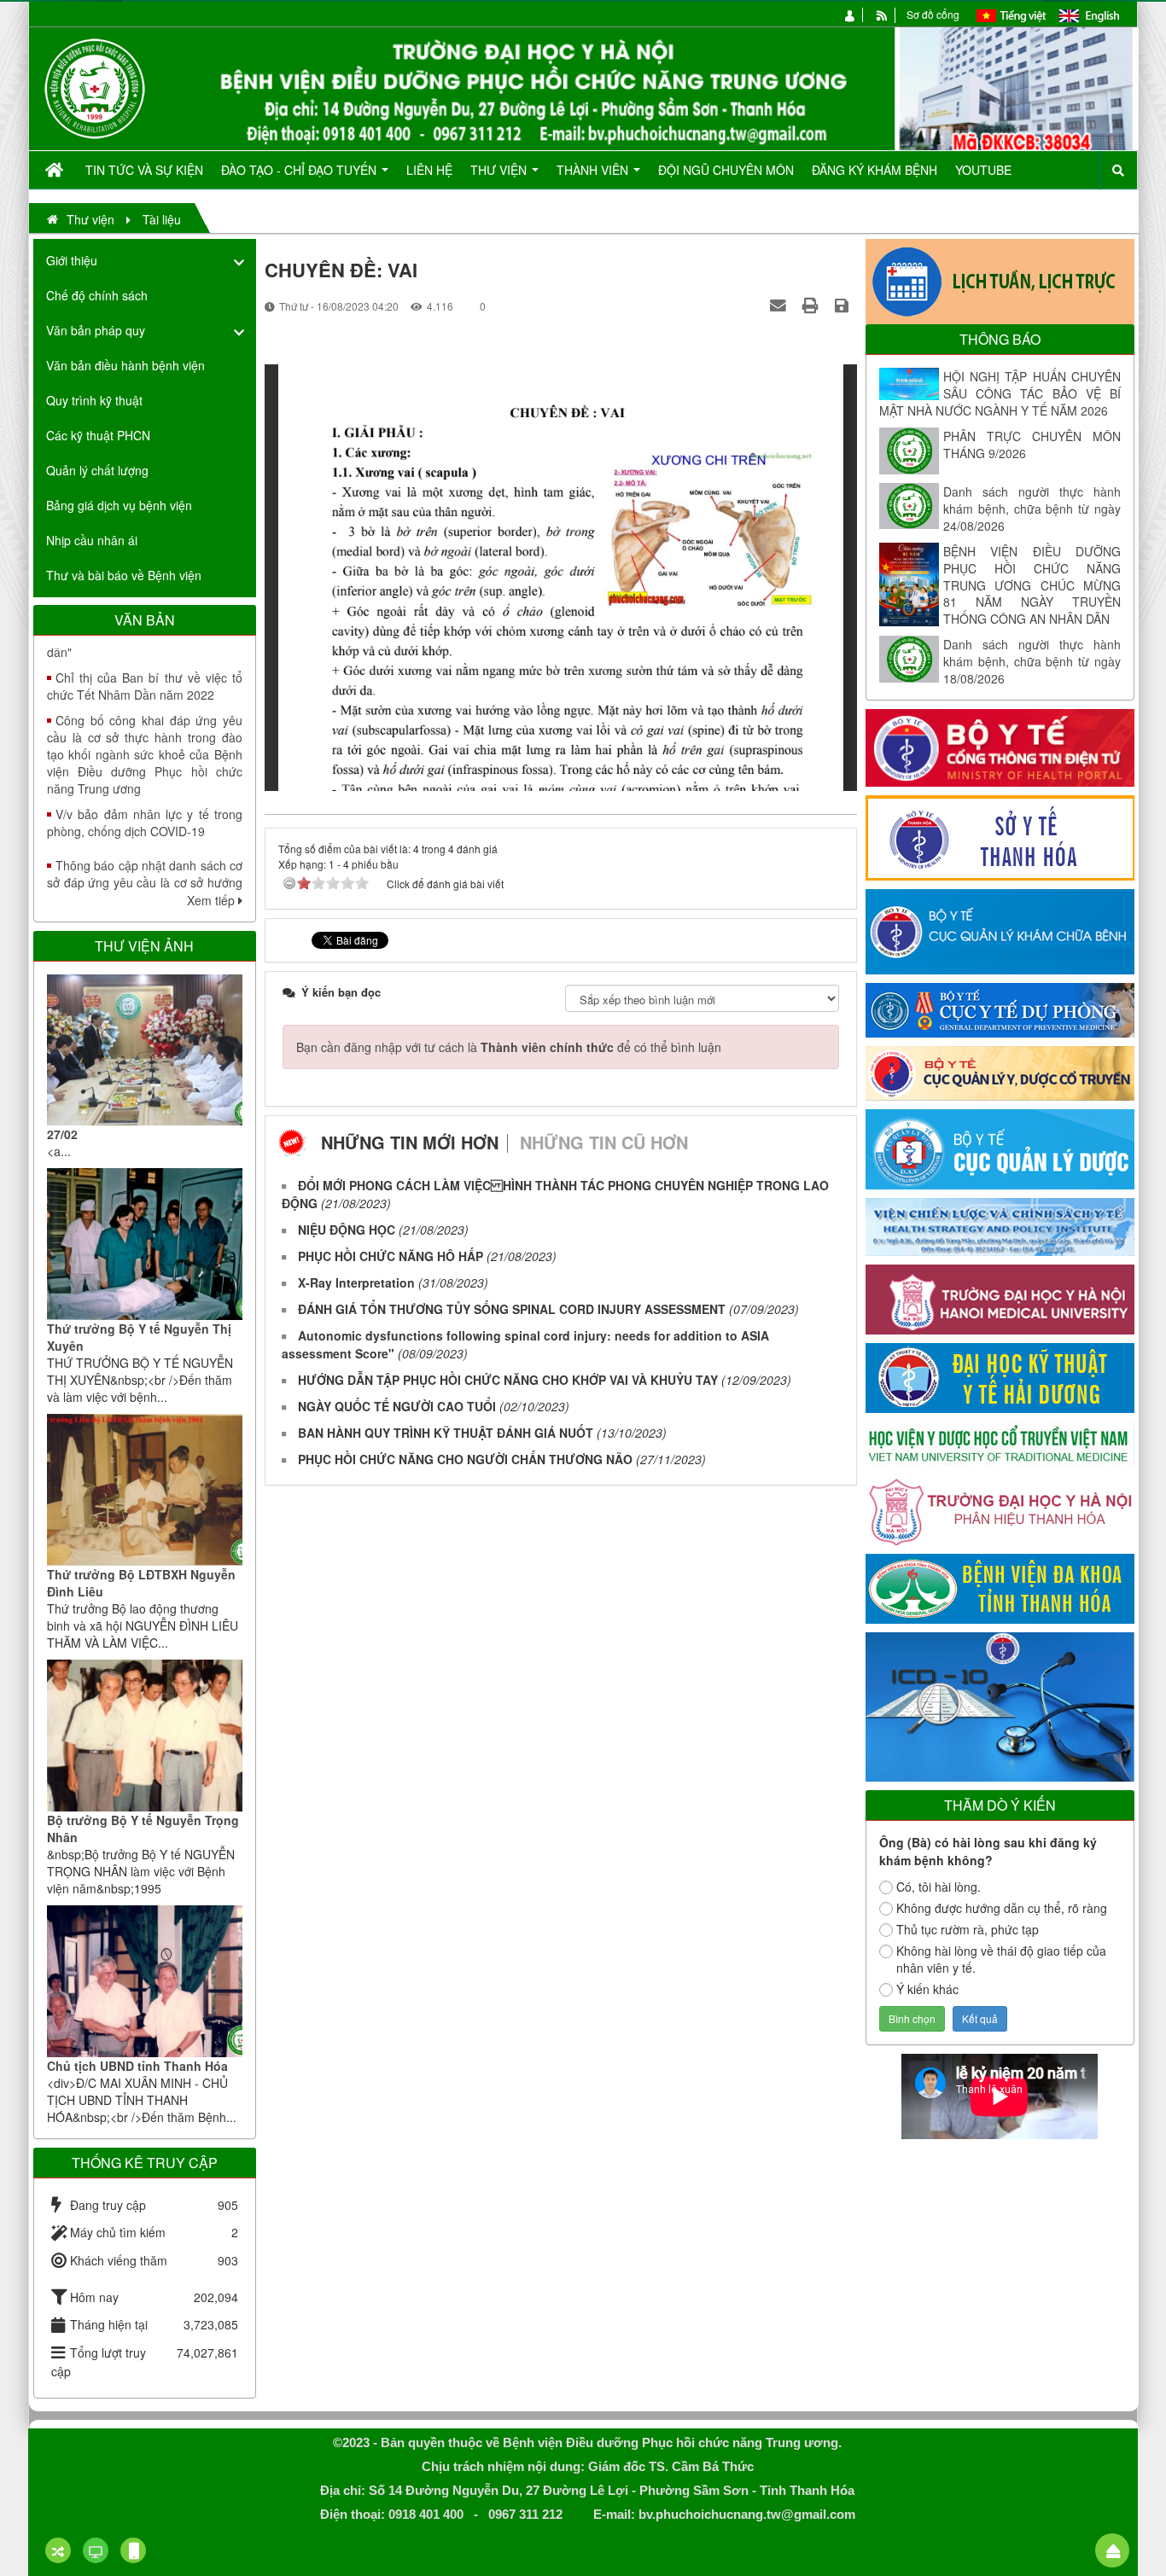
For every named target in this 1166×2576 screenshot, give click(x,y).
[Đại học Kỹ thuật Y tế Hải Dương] (1000, 1376)
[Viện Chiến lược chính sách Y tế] (1000, 1225)
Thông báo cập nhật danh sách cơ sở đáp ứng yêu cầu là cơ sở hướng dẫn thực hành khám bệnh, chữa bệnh (145, 839)
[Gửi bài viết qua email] (780, 305)
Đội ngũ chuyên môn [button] (726, 170)
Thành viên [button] (594, 170)
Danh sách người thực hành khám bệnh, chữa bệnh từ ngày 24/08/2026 (1032, 509)
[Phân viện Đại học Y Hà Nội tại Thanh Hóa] (1000, 1509)
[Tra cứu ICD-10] (1000, 1705)
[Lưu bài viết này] (844, 305)
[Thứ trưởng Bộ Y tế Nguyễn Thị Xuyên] (145, 1244)
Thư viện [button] (500, 170)
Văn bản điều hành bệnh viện (125, 365)
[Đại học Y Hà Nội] (1000, 1298)
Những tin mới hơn (410, 1142)
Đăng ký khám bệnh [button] (874, 170)
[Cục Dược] (1000, 1148)
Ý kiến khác (927, 1989)
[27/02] (145, 1050)
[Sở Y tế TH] (1000, 836)
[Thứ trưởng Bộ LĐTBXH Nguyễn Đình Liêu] (145, 1490)
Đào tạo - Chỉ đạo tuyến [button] (300, 170)
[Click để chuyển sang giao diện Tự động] (58, 2550)
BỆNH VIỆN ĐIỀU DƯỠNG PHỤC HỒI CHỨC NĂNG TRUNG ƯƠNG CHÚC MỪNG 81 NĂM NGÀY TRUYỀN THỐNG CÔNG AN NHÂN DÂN (1032, 585)
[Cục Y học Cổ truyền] (1000, 1072)
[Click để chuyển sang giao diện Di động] (133, 2550)
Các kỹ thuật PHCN (98, 435)
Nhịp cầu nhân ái (92, 540)
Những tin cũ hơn (604, 1142)
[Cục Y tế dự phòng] (1000, 1009)
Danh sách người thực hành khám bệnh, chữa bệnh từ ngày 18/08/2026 (1032, 661)
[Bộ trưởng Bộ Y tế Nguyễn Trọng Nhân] (145, 1736)
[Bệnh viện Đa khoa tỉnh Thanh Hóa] (1000, 1587)
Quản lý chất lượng (97, 470)
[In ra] (813, 305)
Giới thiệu (72, 260)
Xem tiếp (213, 900)
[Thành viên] (851, 14)
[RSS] (882, 14)
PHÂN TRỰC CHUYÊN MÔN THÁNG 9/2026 (1032, 445)
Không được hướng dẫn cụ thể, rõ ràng (1002, 1908)
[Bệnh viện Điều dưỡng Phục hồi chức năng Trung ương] (95, 87)
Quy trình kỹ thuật (94, 400)
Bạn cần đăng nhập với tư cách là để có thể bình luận (509, 1047)
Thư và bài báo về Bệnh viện (124, 575)
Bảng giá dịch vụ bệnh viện (119, 505)
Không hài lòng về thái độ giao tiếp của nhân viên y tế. (1001, 1959)
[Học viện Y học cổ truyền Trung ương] (1000, 1442)
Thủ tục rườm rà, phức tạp (968, 1929)
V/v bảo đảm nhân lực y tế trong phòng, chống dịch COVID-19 (145, 770)
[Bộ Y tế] (1000, 746)
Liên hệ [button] (429, 170)
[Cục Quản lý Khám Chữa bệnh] (1000, 930)
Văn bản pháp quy (96, 330)
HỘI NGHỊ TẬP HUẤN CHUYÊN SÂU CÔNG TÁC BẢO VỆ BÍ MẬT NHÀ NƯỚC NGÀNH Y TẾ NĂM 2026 (1000, 393)
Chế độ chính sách (97, 295)
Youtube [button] (983, 170)
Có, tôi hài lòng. (939, 1887)
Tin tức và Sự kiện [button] (144, 170)
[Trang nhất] (56, 170)
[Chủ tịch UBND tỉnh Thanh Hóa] (145, 1981)
